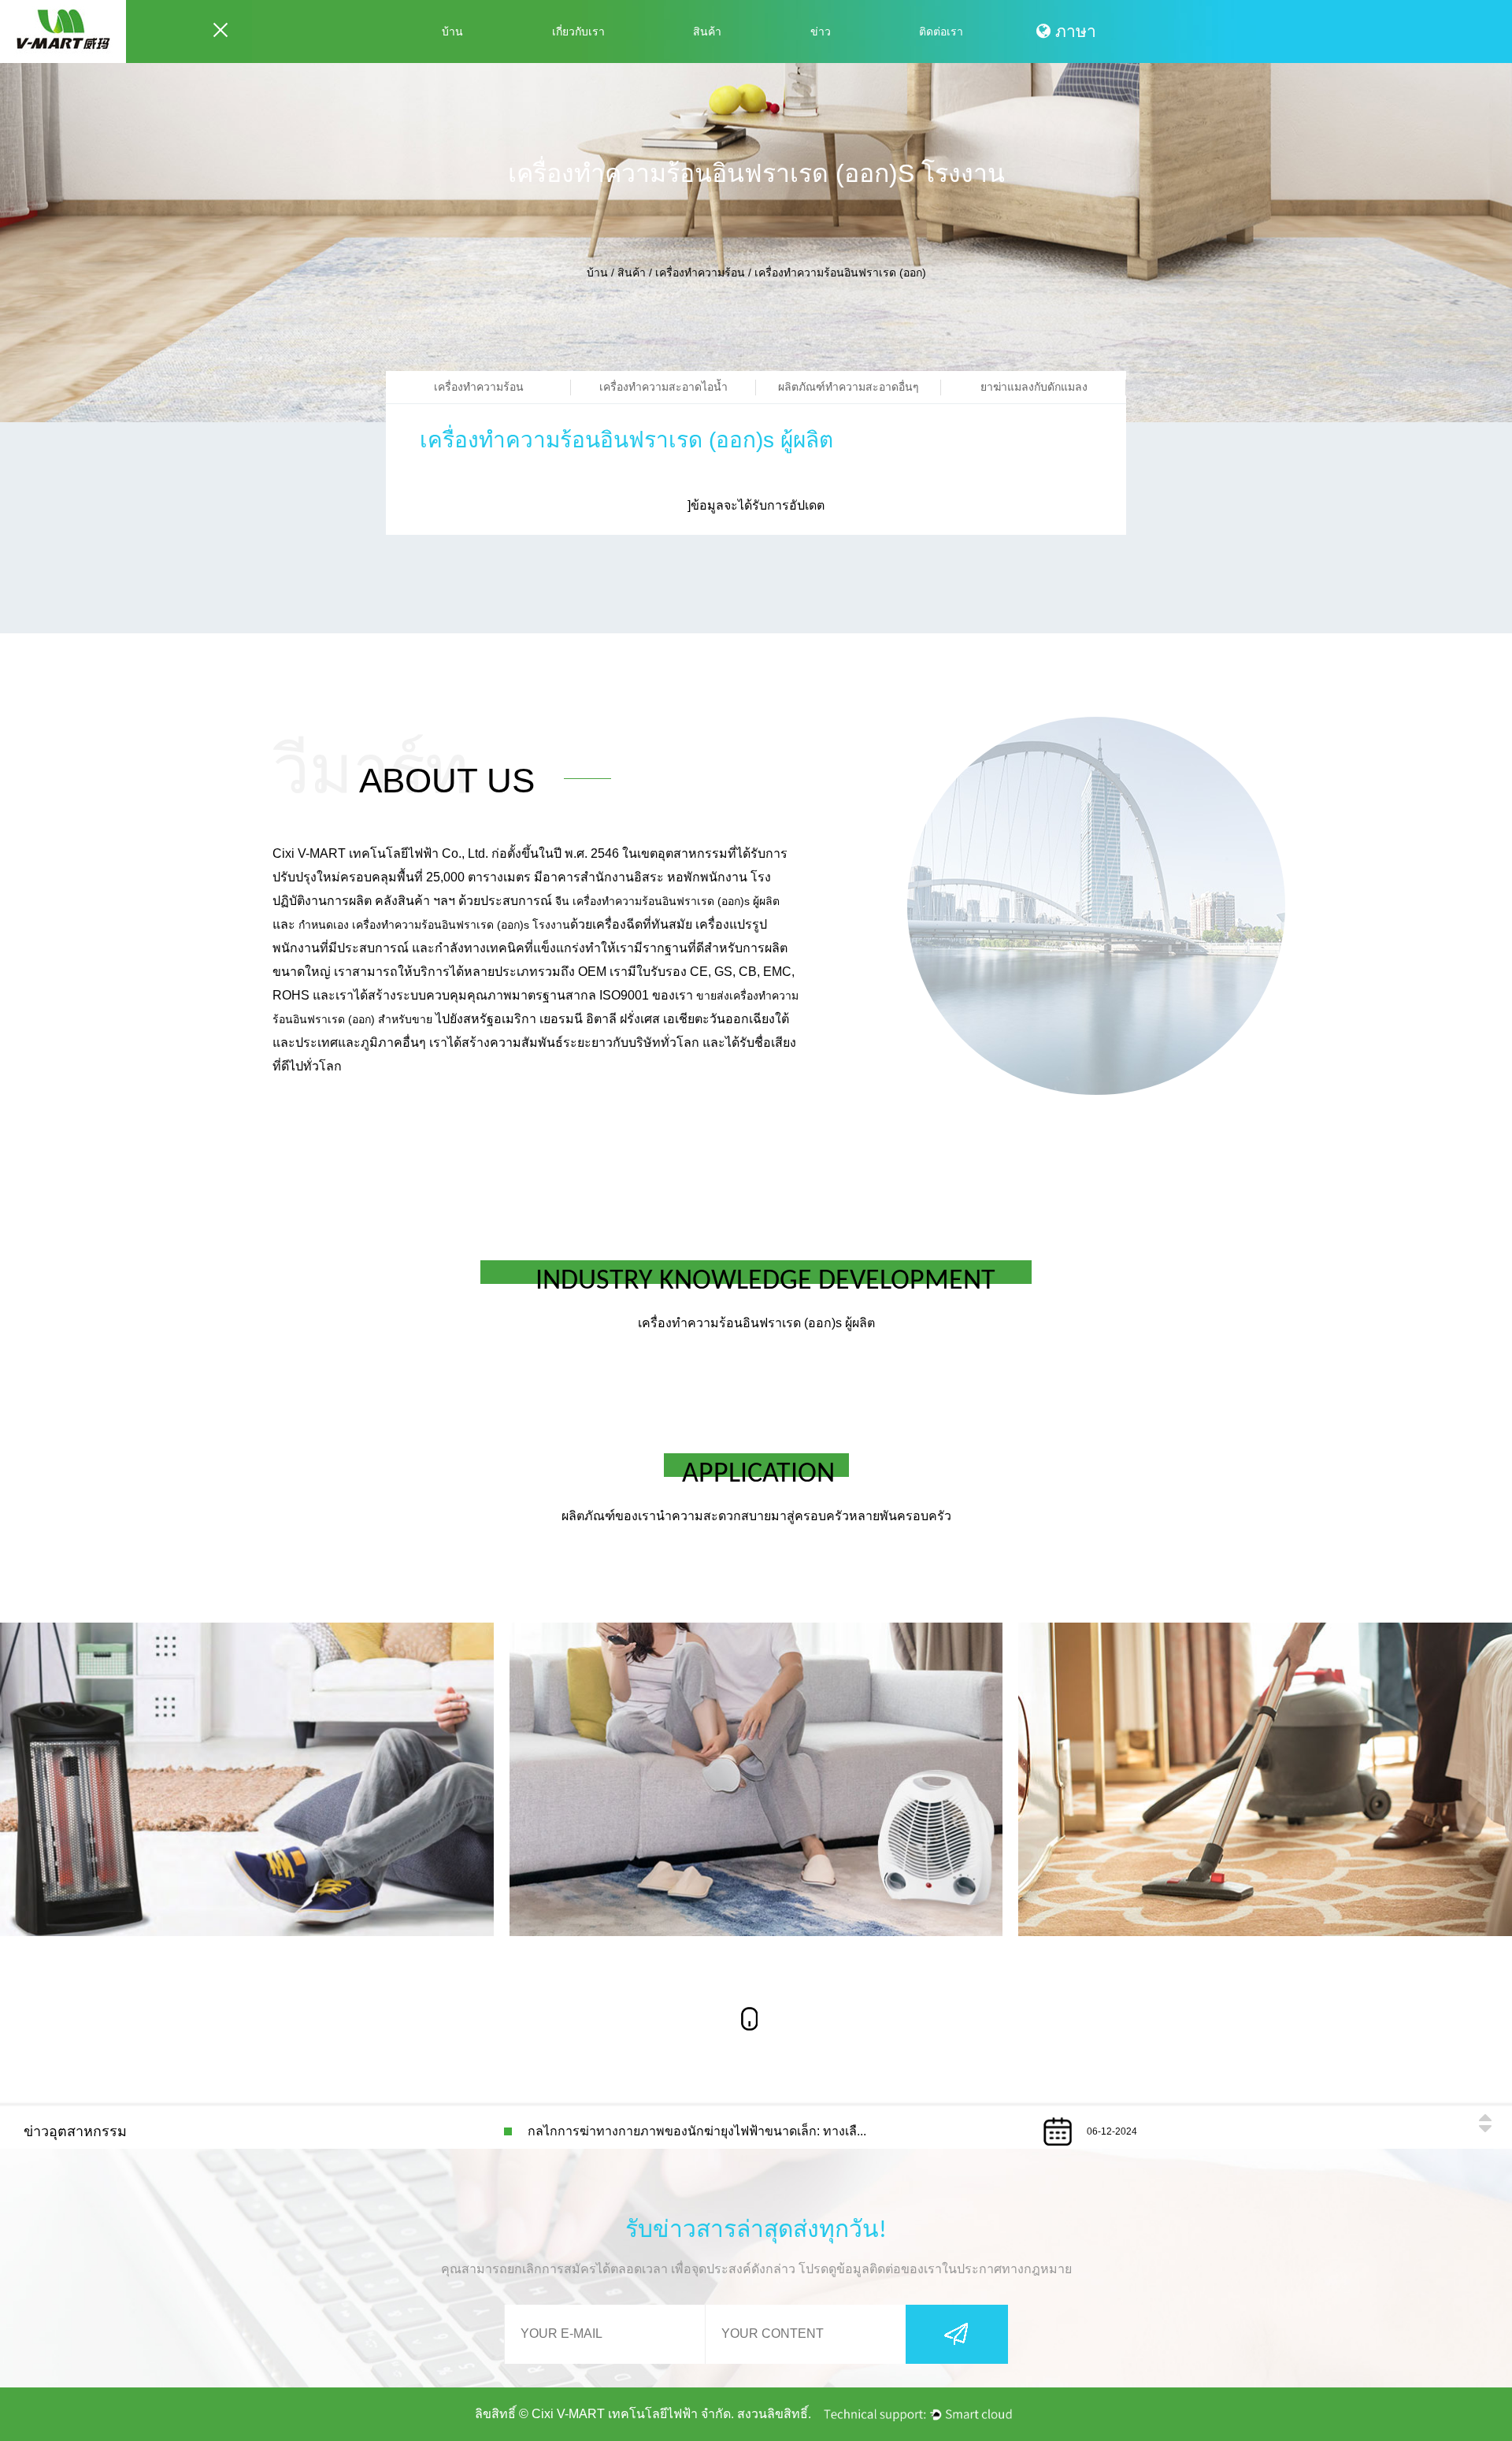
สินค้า (707, 32)
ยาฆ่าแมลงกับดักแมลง (1034, 387)
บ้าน (452, 32)
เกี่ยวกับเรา (578, 32)
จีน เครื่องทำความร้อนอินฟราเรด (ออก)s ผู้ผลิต (667, 901)
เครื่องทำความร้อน (700, 273)
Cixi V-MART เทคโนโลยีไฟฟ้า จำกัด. (633, 2414)
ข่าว (821, 32)
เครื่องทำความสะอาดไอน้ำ (663, 387)
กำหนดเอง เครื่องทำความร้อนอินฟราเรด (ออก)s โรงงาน (434, 925)
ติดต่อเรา (941, 32)
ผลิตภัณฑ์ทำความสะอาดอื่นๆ (849, 387)
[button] (1484, 2117)
